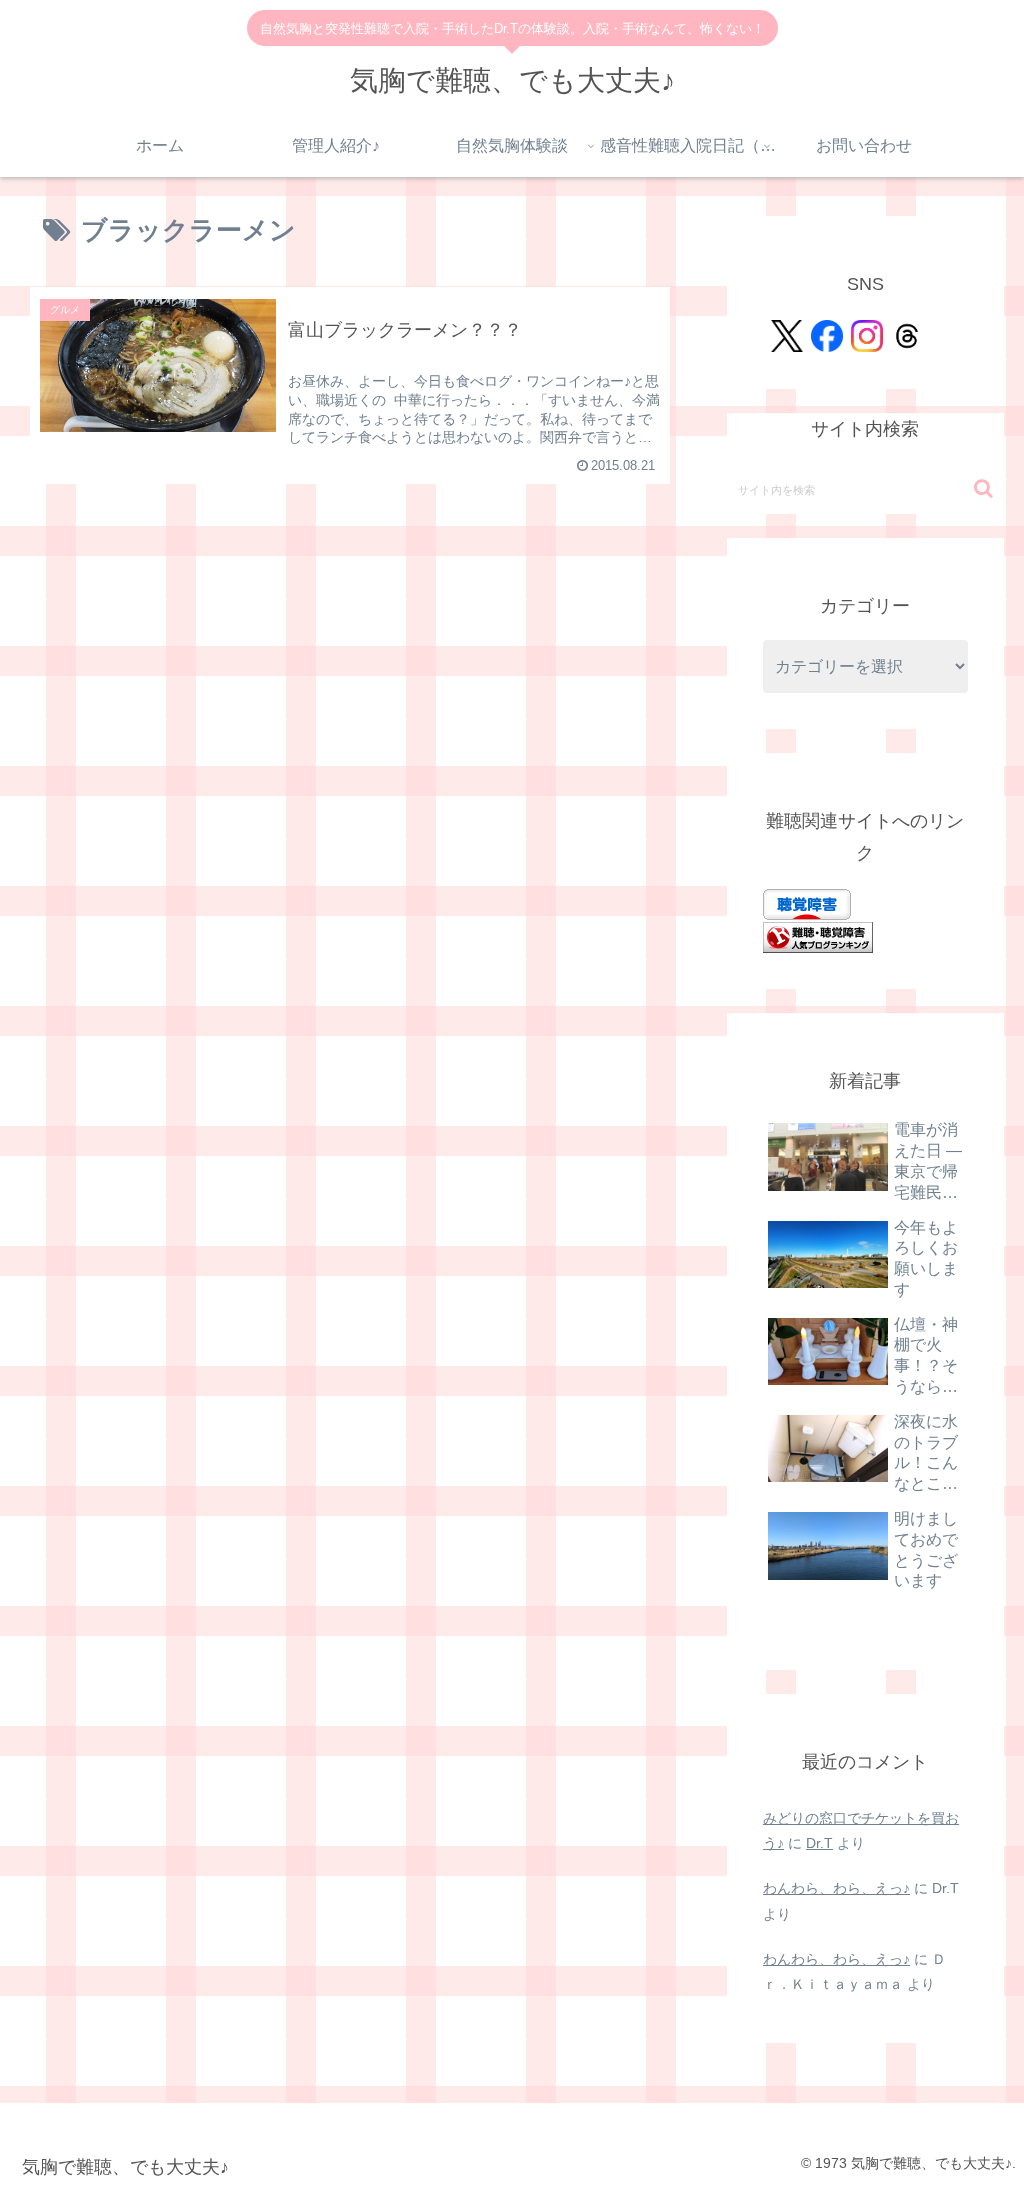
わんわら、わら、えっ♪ (836, 1888)
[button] (983, 488)
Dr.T (819, 1843)
